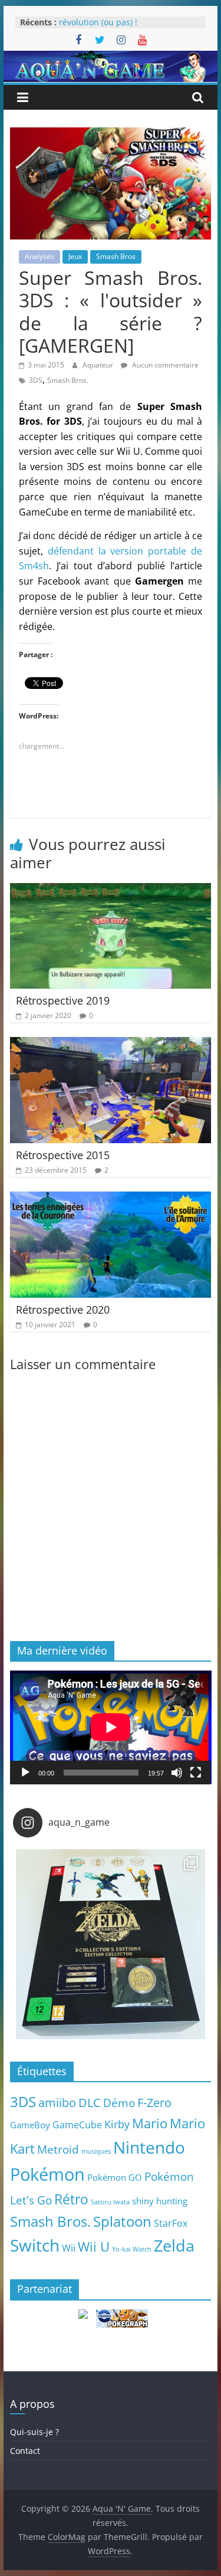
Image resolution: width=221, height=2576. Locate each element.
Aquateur (99, 365)
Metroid (58, 2149)
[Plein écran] (196, 1773)
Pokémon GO (115, 2177)
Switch (35, 2245)
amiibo (57, 2102)
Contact (25, 2451)
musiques (96, 2151)
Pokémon (47, 2174)
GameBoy (30, 2125)
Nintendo (149, 2147)
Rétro (71, 2199)
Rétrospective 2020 (63, 1310)
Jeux (75, 256)
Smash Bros (116, 256)
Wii (69, 2248)
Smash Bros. (68, 380)
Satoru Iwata (110, 2202)
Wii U (94, 2246)
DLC (90, 2102)
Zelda (174, 2246)
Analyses (39, 256)
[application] (111, 1727)
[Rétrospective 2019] (111, 890)
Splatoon (122, 2221)
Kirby (117, 2124)
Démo (119, 2103)
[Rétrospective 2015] (111, 1044)
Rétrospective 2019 (63, 1000)
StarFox (171, 2223)
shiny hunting (160, 2201)
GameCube (77, 2125)
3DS (36, 380)
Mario (150, 2123)
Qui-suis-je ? (34, 2432)
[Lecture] (25, 1773)
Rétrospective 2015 (63, 1155)
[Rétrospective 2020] (111, 1199)
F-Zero (154, 2103)
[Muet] (177, 1773)
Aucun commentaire (164, 365)
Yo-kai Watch (132, 2249)
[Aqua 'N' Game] (111, 58)
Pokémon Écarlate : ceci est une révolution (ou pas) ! (121, 28)
